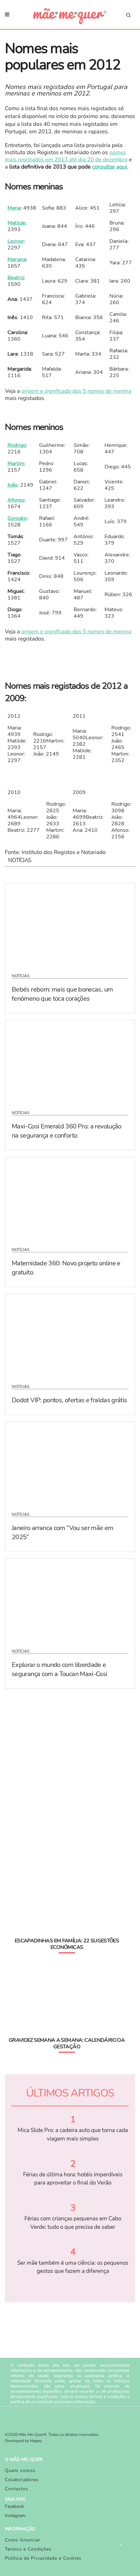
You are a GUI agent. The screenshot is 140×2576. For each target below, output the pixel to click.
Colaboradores (22, 2480)
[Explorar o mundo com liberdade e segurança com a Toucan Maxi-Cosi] (70, 1599)
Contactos (17, 2489)
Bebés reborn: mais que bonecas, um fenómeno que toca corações (62, 994)
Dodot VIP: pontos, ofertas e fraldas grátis (69, 1400)
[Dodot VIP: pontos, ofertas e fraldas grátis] (70, 1335)
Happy (36, 2441)
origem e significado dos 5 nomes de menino (77, 632)
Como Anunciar (23, 2540)
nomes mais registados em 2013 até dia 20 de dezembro (66, 156)
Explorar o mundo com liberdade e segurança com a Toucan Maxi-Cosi (60, 1669)
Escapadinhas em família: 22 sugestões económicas (67, 1944)
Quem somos (20, 2471)
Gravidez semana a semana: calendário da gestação (67, 2043)
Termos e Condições (28, 2549)
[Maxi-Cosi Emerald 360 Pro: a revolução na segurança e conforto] (70, 1061)
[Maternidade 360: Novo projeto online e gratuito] (70, 1198)
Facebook (14, 2506)
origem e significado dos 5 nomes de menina (77, 391)
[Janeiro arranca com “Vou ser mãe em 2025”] (70, 1463)
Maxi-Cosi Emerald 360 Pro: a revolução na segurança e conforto (67, 1131)
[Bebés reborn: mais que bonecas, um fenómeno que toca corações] (70, 924)
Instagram (15, 2516)
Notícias (21, 976)
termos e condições (107, 2397)
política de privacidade (32, 2402)
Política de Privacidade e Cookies (43, 2558)
